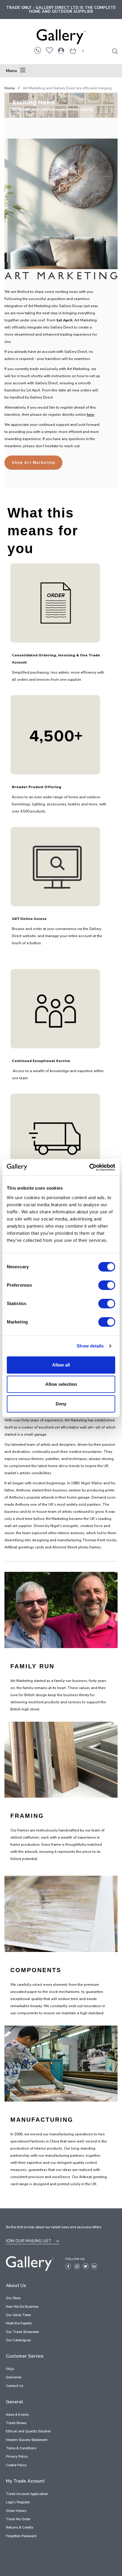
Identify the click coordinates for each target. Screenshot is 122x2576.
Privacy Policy (17, 2457)
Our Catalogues (18, 2340)
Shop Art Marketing (33, 463)
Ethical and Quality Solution (28, 2431)
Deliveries (14, 2377)
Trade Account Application (27, 2494)
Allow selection (61, 1384)
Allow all (61, 1365)
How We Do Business (22, 2307)
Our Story (13, 2298)
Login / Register (18, 2502)
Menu (11, 71)
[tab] (61, 71)
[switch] (107, 1286)
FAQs (10, 2369)
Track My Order (18, 2519)
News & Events (17, 2415)
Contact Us (15, 2386)
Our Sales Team (19, 2315)
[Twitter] (86, 2266)
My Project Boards (49, 50)
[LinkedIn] (94, 2266)
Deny (61, 1404)
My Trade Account (61, 50)
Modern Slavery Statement (27, 2440)
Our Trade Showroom (23, 2332)
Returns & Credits (20, 2527)
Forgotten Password (21, 2536)
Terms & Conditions (21, 2448)
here (90, 415)
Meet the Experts (19, 2323)
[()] (73, 51)
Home (10, 88)
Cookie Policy (16, 2465)
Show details (90, 1346)
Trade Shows (16, 2423)
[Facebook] (68, 2266)
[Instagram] (77, 2266)
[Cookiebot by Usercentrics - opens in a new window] (89, 1167)
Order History (16, 2511)
